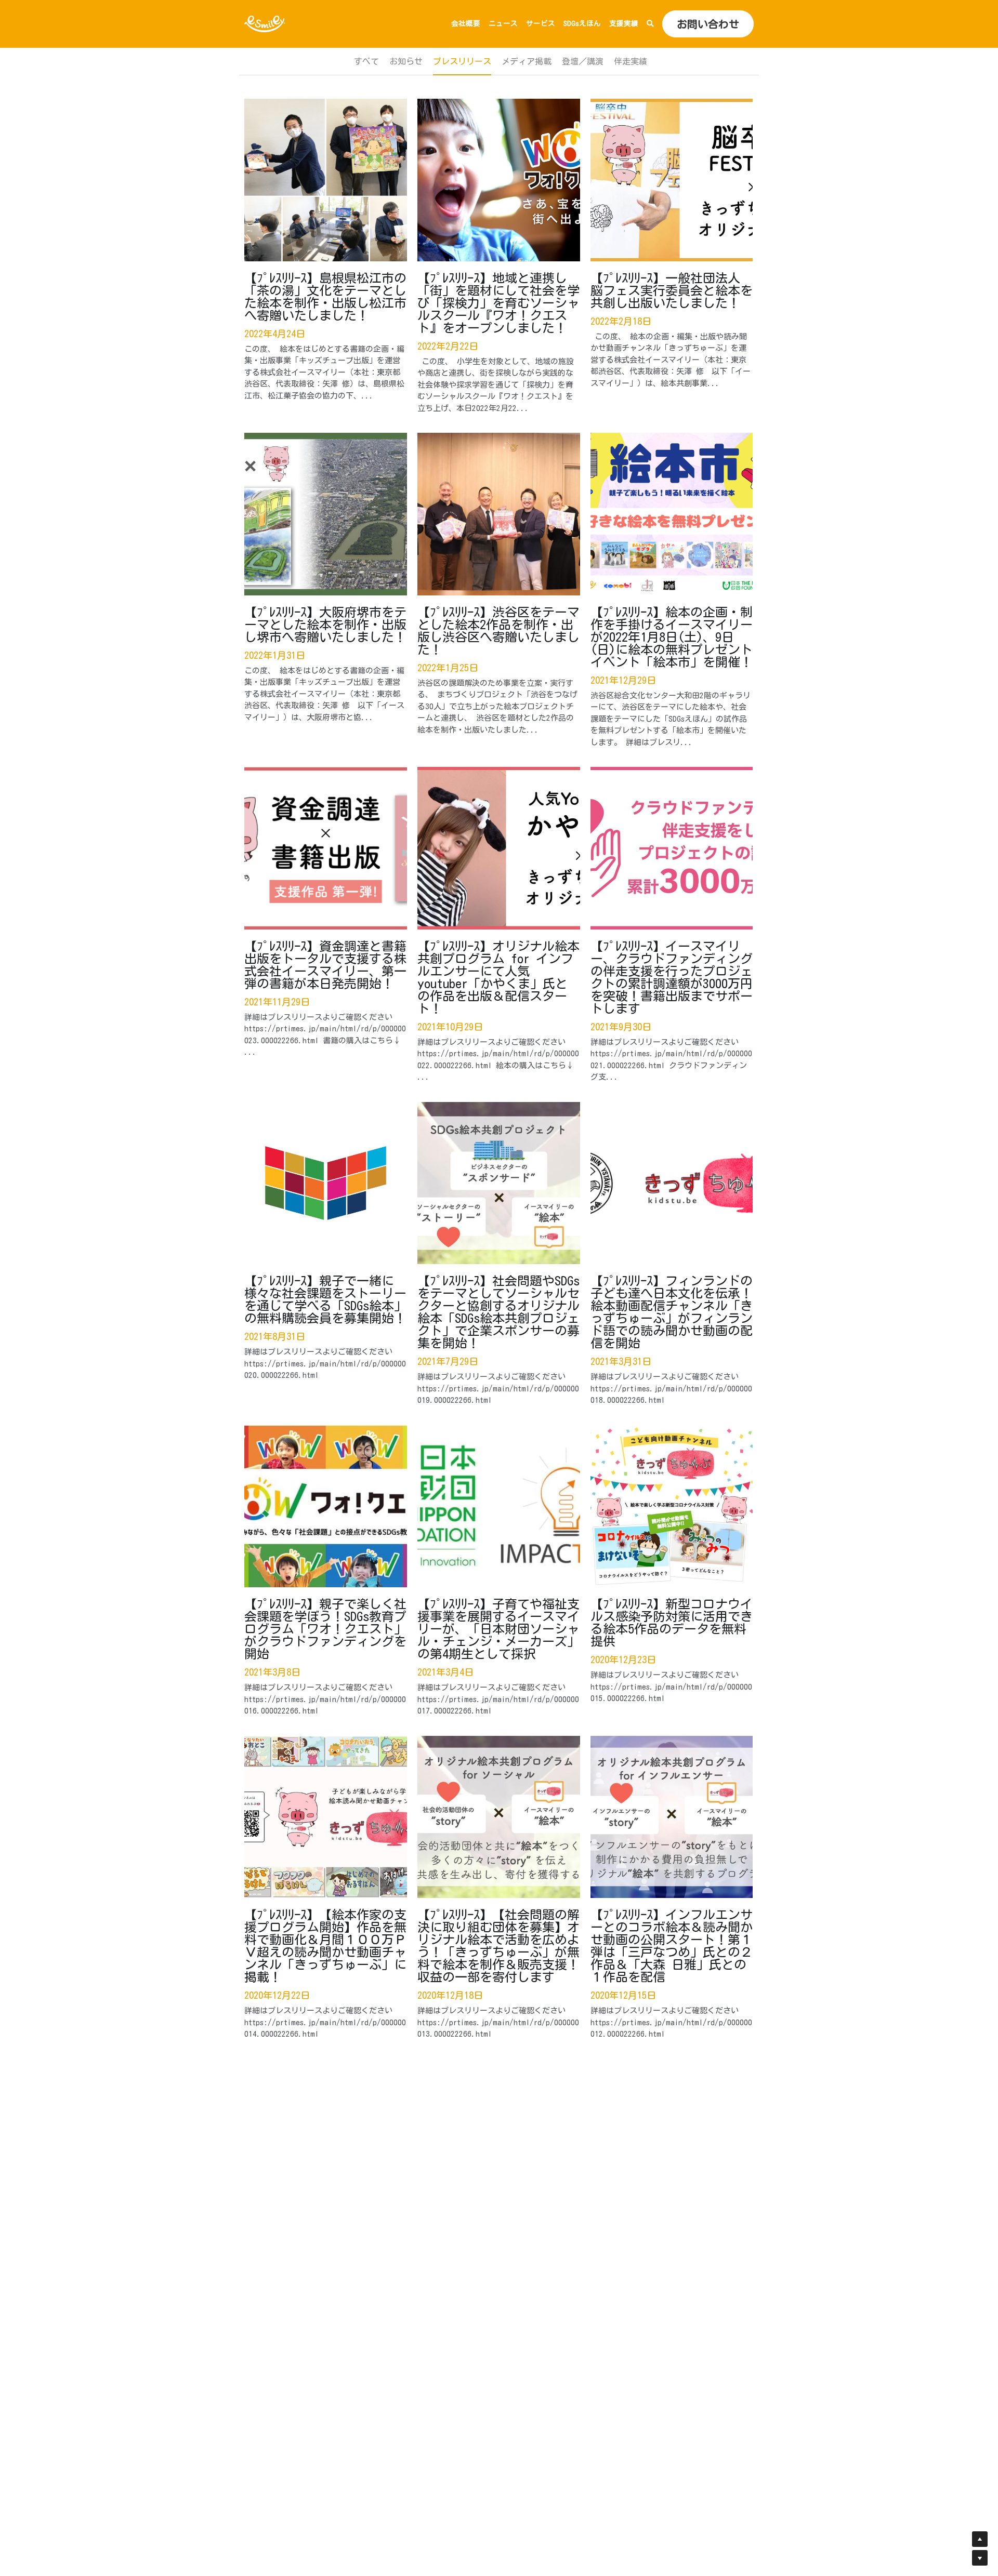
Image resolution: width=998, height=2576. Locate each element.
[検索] (650, 24)
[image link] (265, 23)
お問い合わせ (708, 24)
